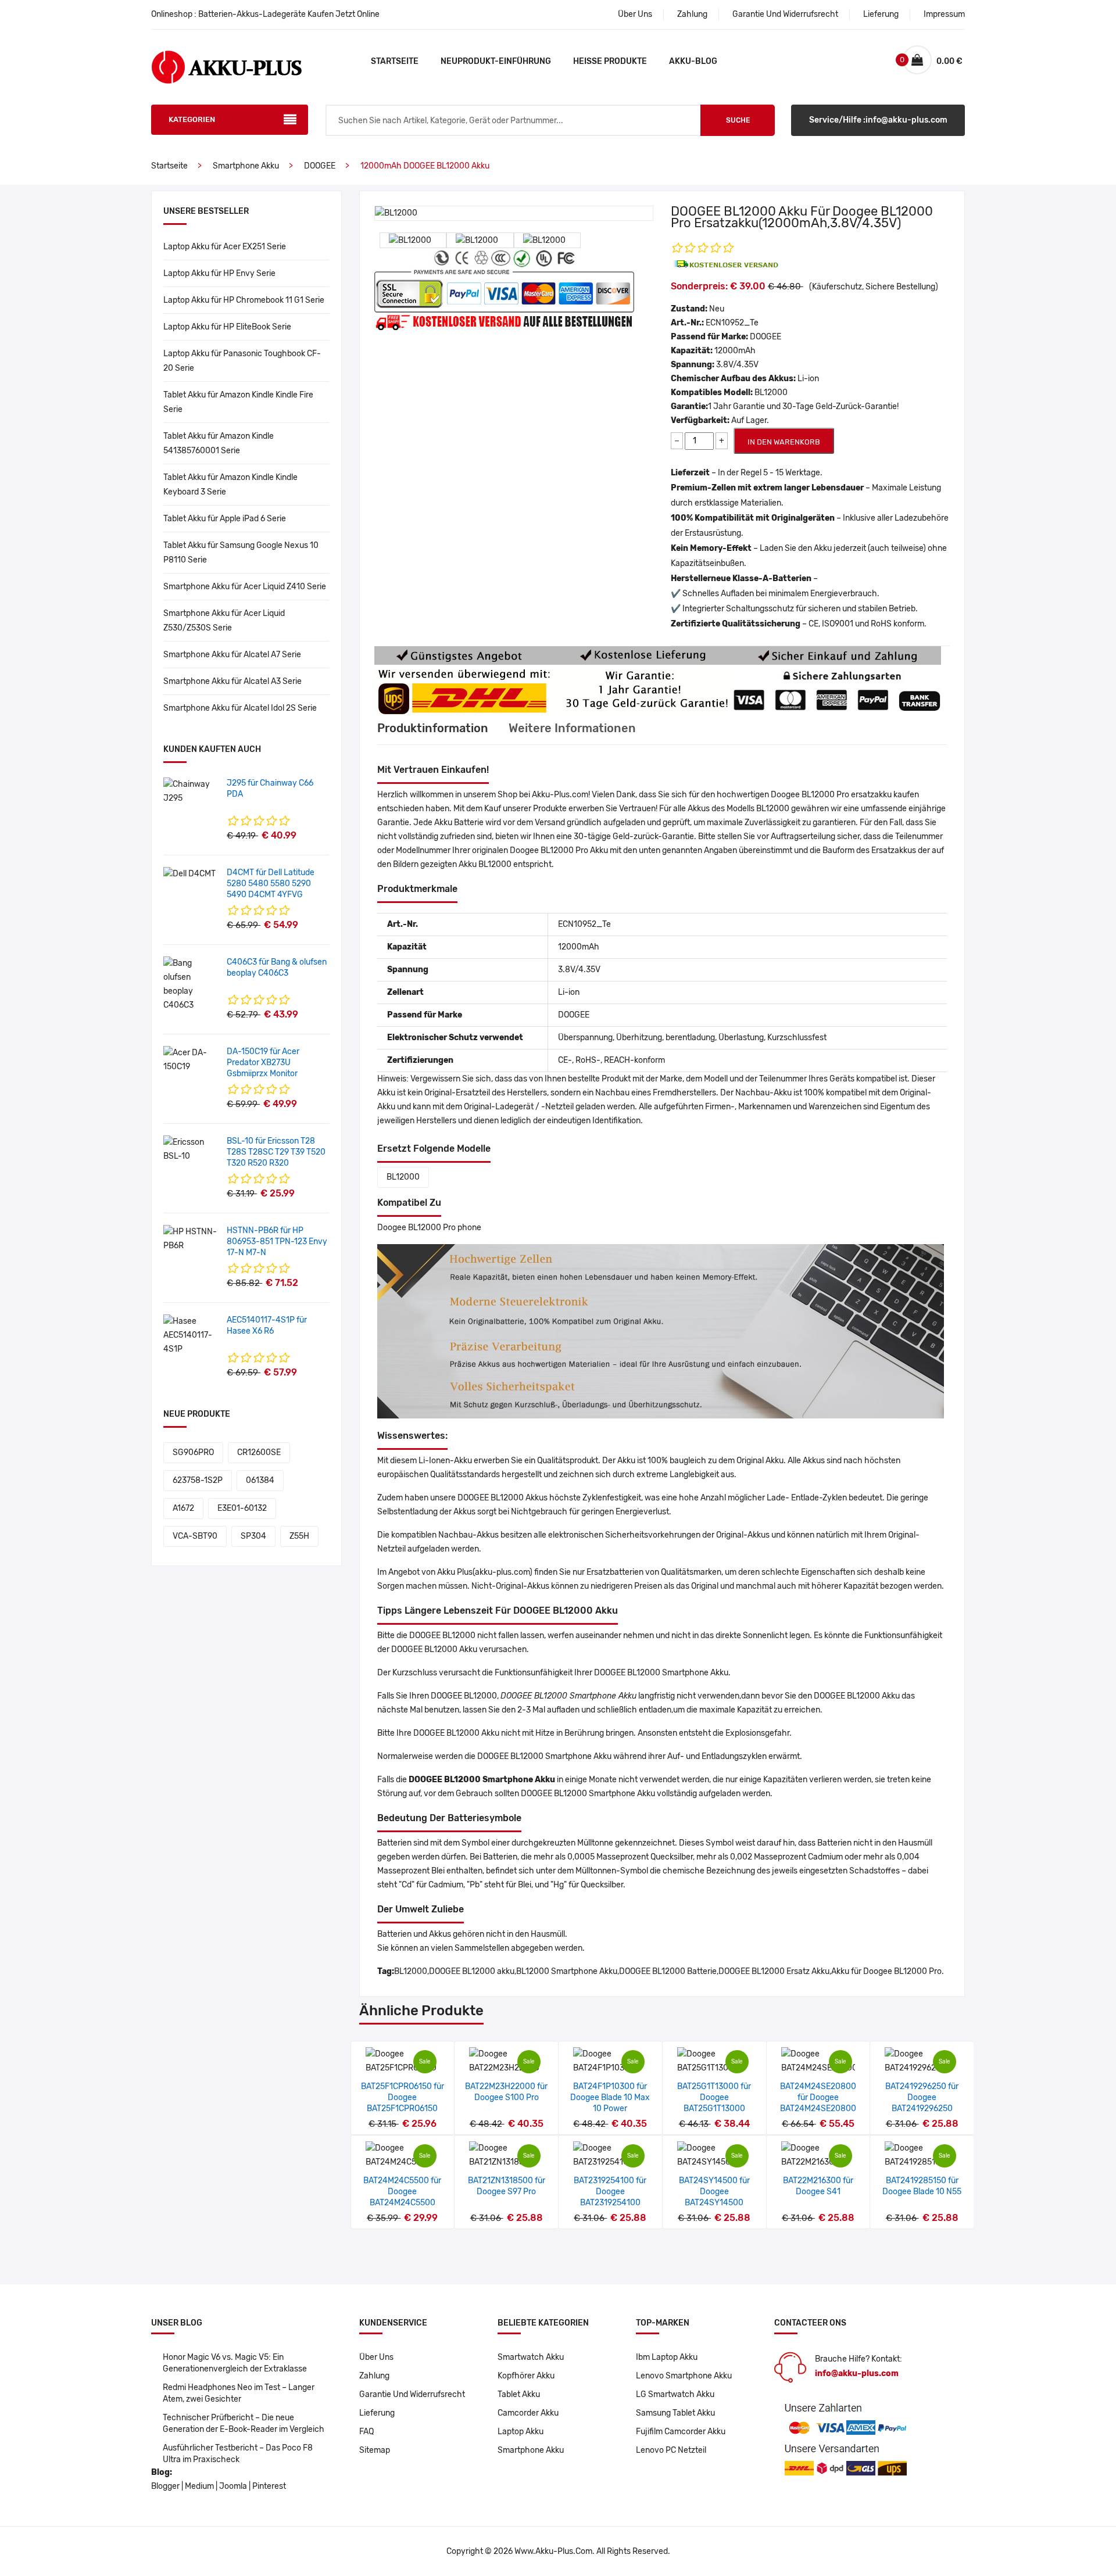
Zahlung (692, 14)
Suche (738, 120)
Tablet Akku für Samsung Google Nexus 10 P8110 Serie (241, 553)
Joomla (233, 2486)
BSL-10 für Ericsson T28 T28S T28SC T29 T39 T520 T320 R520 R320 (276, 1152)
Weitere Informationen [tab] (572, 728)
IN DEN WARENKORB (784, 442)
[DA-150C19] (191, 1060)
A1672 (183, 1508)
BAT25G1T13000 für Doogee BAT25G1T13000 (714, 2097)
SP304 (253, 1536)
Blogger (165, 2486)
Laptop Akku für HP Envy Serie (219, 273)
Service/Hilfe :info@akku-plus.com (878, 120)
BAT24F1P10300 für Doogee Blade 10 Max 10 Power (610, 2097)
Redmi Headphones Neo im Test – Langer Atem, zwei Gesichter (239, 2393)
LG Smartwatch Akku (675, 2394)
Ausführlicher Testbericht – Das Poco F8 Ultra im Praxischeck (238, 2454)
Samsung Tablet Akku (675, 2413)
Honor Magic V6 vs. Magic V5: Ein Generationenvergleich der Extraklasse (235, 2363)
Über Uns (635, 14)
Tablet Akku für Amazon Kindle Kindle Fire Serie (238, 402)
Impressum (944, 14)
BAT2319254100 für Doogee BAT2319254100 (610, 2192)
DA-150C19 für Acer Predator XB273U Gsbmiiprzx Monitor (263, 1063)
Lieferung (881, 14)
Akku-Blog (693, 61)
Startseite (395, 61)
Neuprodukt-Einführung (496, 61)
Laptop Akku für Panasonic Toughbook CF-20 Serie (242, 361)
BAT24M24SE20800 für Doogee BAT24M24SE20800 (818, 2097)
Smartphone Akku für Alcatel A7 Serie (232, 655)
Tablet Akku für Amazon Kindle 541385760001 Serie (219, 443)
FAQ (366, 2432)
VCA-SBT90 (195, 1536)
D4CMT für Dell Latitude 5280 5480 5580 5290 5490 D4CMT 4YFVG (271, 884)
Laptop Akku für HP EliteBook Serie (227, 327)
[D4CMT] (189, 874)
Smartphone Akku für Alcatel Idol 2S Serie (240, 708)
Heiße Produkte (610, 61)
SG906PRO (193, 1452)
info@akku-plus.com (857, 2373)
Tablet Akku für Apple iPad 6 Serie (225, 519)
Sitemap (375, 2450)
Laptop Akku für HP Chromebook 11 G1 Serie (244, 300)
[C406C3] (191, 984)
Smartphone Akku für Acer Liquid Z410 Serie (245, 587)
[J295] (191, 791)
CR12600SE (259, 1452)
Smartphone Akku (246, 166)
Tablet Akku (519, 2394)
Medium (199, 2486)
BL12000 (403, 1177)
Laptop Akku (521, 2432)
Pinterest (269, 2486)
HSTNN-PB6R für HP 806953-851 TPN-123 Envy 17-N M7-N (277, 1242)
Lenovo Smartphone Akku (684, 2376)
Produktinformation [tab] (433, 728)
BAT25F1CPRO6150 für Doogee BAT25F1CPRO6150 (403, 2097)
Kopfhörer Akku (526, 2376)
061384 (260, 1480)
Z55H (299, 1536)
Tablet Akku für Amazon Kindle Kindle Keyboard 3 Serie (230, 485)
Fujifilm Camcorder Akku (681, 2432)
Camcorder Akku (528, 2413)
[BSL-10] (191, 1149)
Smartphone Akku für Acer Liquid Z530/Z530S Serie (224, 621)
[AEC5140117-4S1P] (191, 1335)
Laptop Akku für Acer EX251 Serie (225, 247)
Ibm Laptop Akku (667, 2357)
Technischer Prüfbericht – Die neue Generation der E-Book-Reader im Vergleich (244, 2423)
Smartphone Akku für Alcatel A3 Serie (233, 681)
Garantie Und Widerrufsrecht (785, 14)
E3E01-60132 (242, 1508)
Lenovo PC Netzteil (671, 2450)
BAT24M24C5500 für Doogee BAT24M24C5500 (402, 2192)
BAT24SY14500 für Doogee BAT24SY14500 (714, 2192)
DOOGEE (320, 166)
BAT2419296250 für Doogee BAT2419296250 (922, 2097)
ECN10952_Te (732, 323)
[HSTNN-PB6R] (191, 1239)
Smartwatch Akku (531, 2357)
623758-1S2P (198, 1480)
